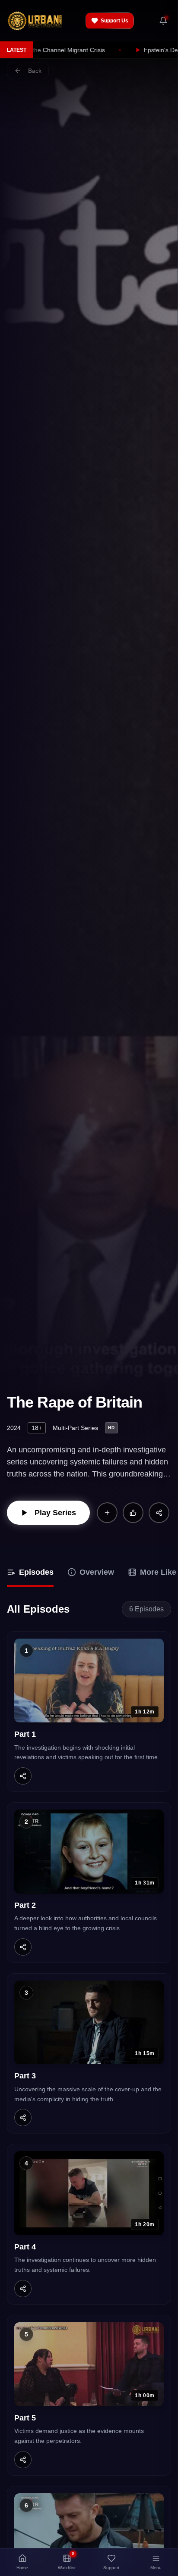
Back (35, 71)
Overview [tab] (97, 1572)
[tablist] (89, 1573)
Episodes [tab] (36, 1572)
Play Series (55, 1513)
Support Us (114, 21)
